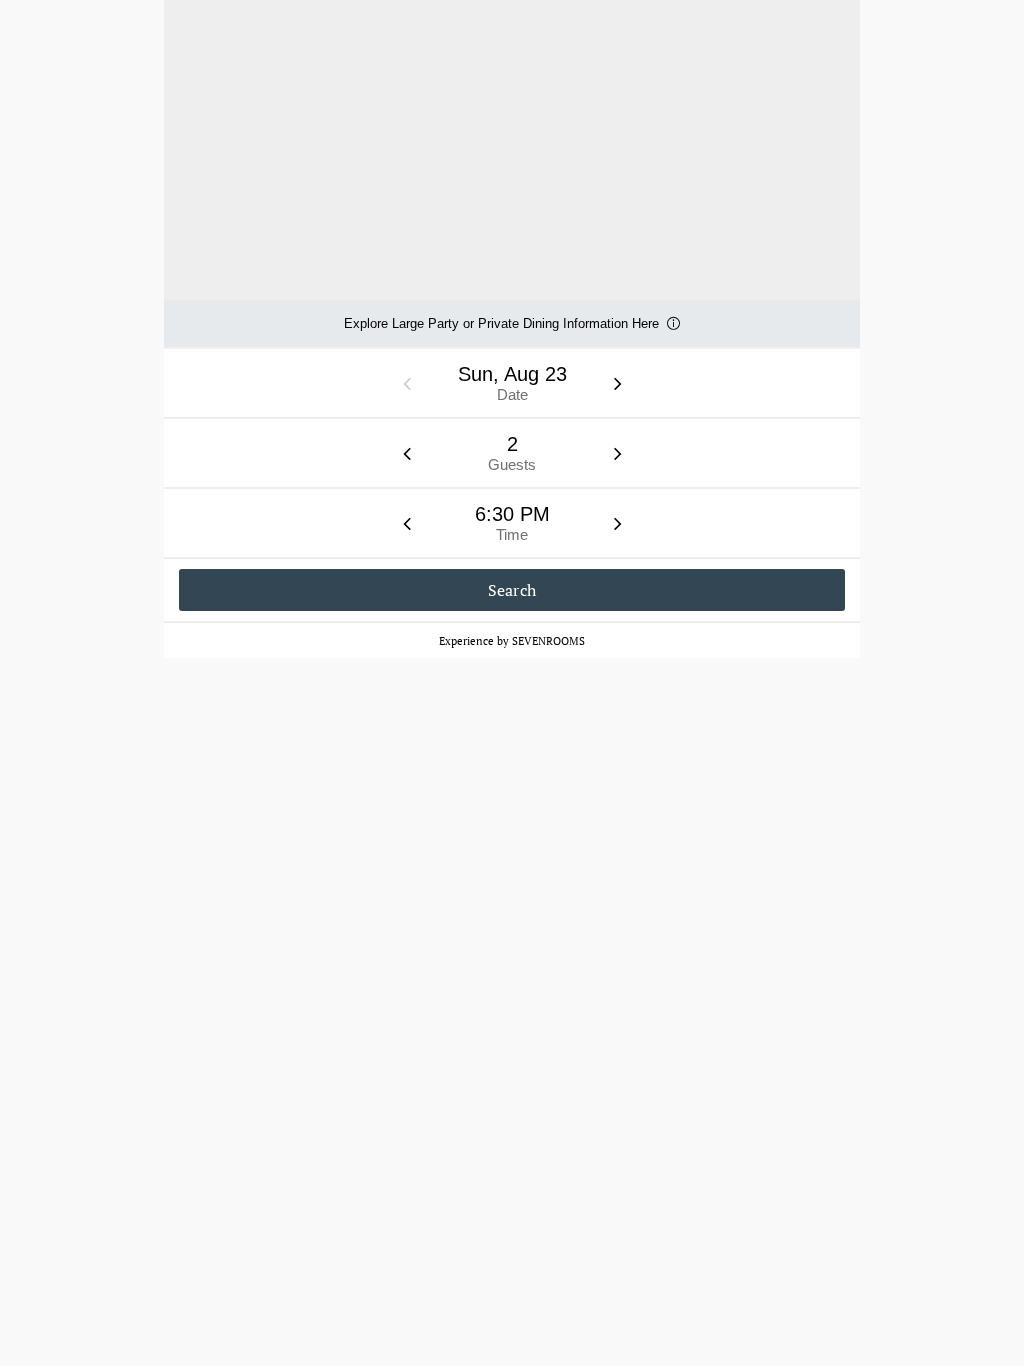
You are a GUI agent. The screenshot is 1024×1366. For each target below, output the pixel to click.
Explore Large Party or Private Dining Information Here (501, 331)
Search (512, 590)
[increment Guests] (618, 453)
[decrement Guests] (407, 453)
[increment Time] (618, 523)
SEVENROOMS (548, 641)
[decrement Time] (407, 523)
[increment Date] (618, 383)
